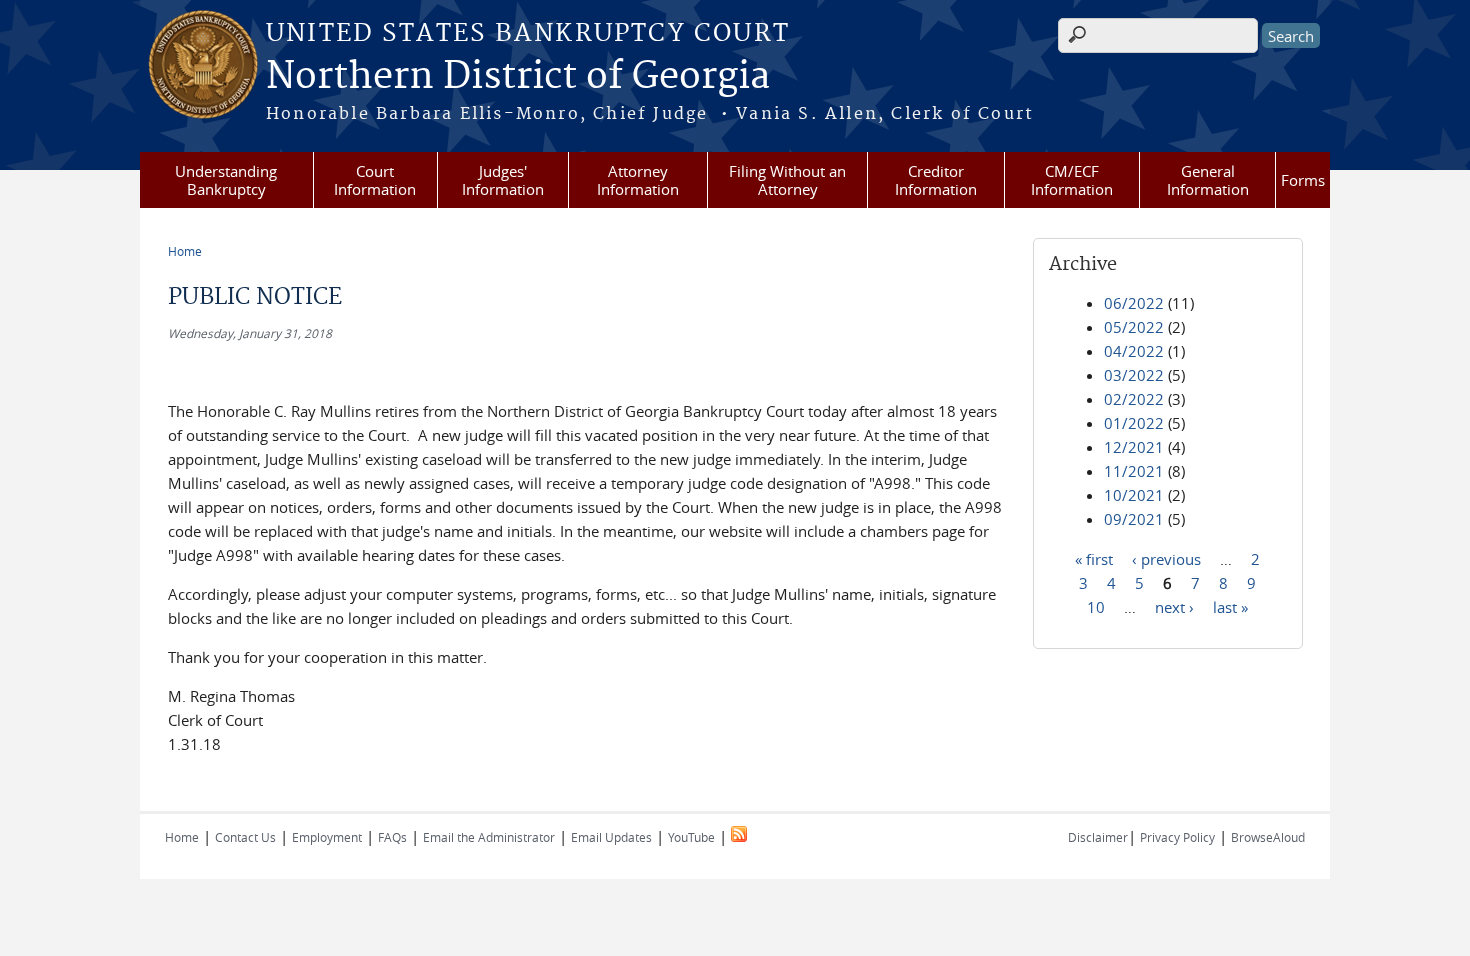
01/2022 (1134, 423)
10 (1096, 606)
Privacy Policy (1177, 837)
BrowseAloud (1268, 837)
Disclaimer (1098, 837)
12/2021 (1134, 447)
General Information (1208, 180)
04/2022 (1134, 351)
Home (185, 251)
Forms (1303, 180)
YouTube (691, 837)
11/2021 (1134, 471)
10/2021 (1134, 495)
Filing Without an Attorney (787, 180)
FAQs (392, 837)
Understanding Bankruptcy (226, 180)
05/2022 (1134, 327)
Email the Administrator (489, 837)
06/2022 (1134, 303)
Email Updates (611, 837)
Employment (327, 837)
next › (1174, 606)
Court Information (375, 180)
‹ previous (1166, 558)
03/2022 (1134, 375)
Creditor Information (936, 180)
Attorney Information (638, 180)
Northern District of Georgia (518, 77)
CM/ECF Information (1072, 180)
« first (1094, 558)
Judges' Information (503, 180)
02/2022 (1134, 399)
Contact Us (245, 837)
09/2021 (1134, 519)
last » (1230, 606)
